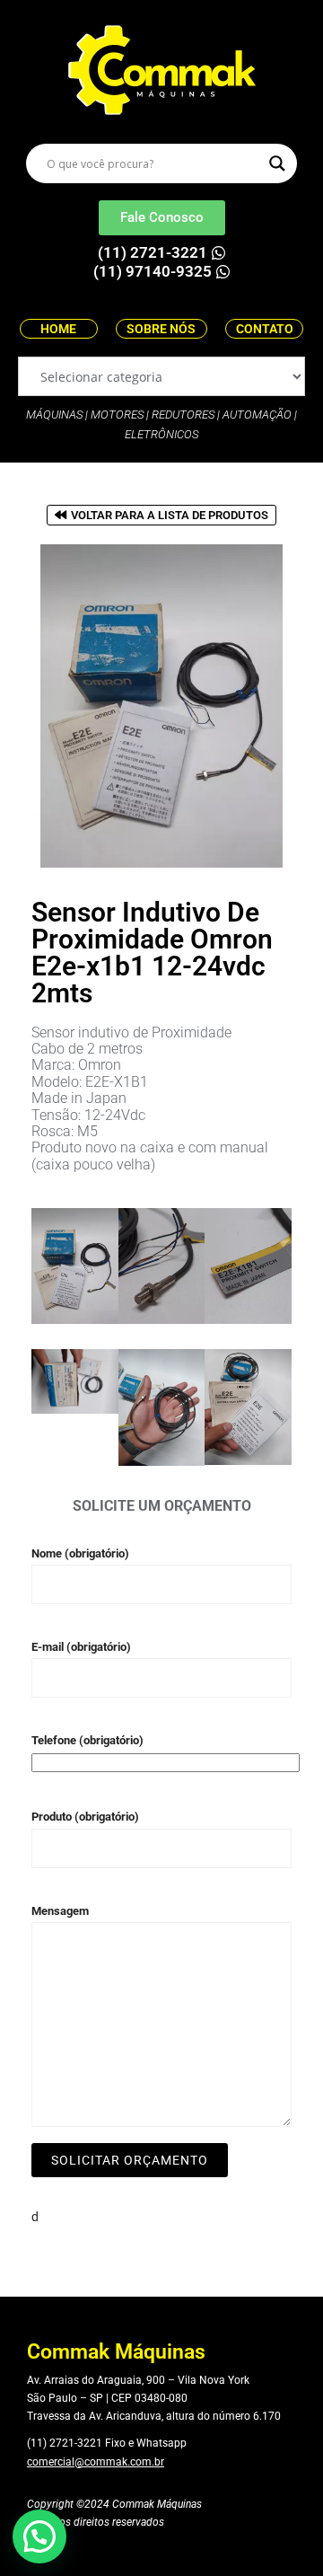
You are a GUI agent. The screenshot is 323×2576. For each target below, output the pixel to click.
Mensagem (60, 1911)
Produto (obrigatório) (85, 1817)
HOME (58, 329)
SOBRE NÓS (161, 329)
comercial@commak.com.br (96, 2462)
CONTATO (265, 329)
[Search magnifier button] (277, 163)
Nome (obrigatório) (80, 1553)
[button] (39, 2536)
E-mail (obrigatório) (81, 1647)
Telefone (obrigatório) (87, 1740)
